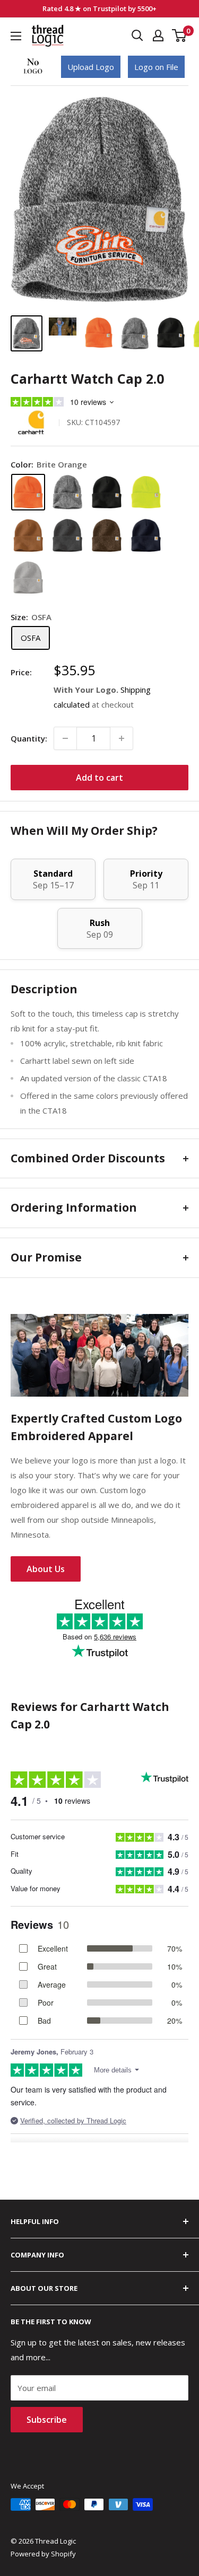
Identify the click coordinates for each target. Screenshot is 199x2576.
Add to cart (99, 778)
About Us (46, 1569)
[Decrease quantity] (65, 738)
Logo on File (156, 67)
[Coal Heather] (67, 535)
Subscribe (47, 2420)
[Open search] (137, 36)
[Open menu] (16, 36)
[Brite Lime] (146, 492)
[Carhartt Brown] (28, 535)
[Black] (107, 492)
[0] (180, 36)
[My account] (158, 36)
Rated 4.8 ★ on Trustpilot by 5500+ (99, 8)
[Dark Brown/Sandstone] (107, 535)
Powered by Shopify (43, 2554)
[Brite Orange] (28, 492)
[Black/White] (67, 492)
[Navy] (146, 535)
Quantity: (29, 738)
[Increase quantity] (122, 738)
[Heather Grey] (28, 578)
